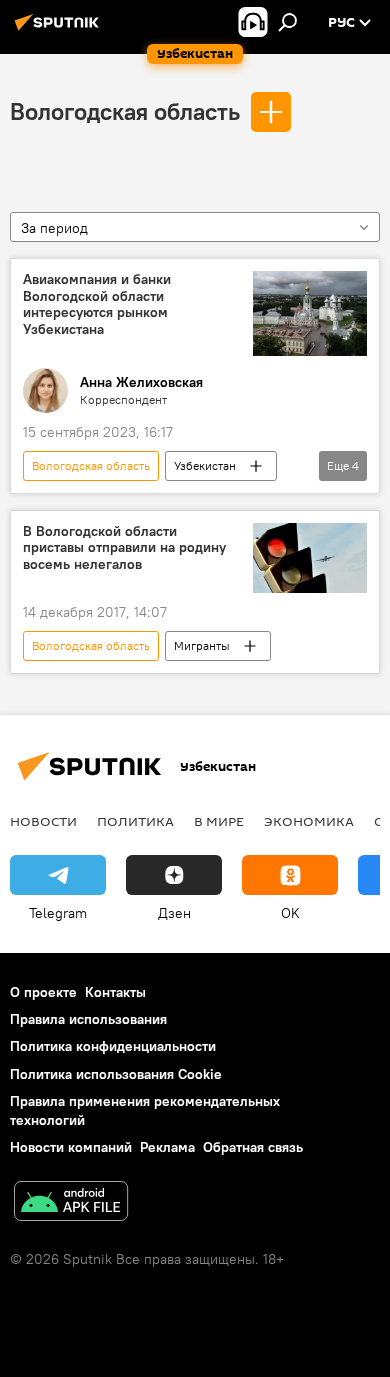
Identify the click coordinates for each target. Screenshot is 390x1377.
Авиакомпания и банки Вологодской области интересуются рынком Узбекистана (97, 304)
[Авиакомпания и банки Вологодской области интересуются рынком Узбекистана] (310, 313)
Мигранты (202, 645)
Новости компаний (71, 1147)
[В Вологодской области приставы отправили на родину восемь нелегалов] (310, 558)
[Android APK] (71, 1203)
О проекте (43, 992)
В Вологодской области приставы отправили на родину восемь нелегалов (124, 548)
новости (43, 821)
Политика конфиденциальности (113, 1046)
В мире (219, 821)
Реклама (167, 1147)
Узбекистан (205, 465)
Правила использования (88, 1019)
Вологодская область (125, 111)
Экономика (309, 821)
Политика (135, 821)
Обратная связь (253, 1147)
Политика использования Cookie (116, 1074)
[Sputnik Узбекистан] (60, 30)
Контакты (115, 992)
